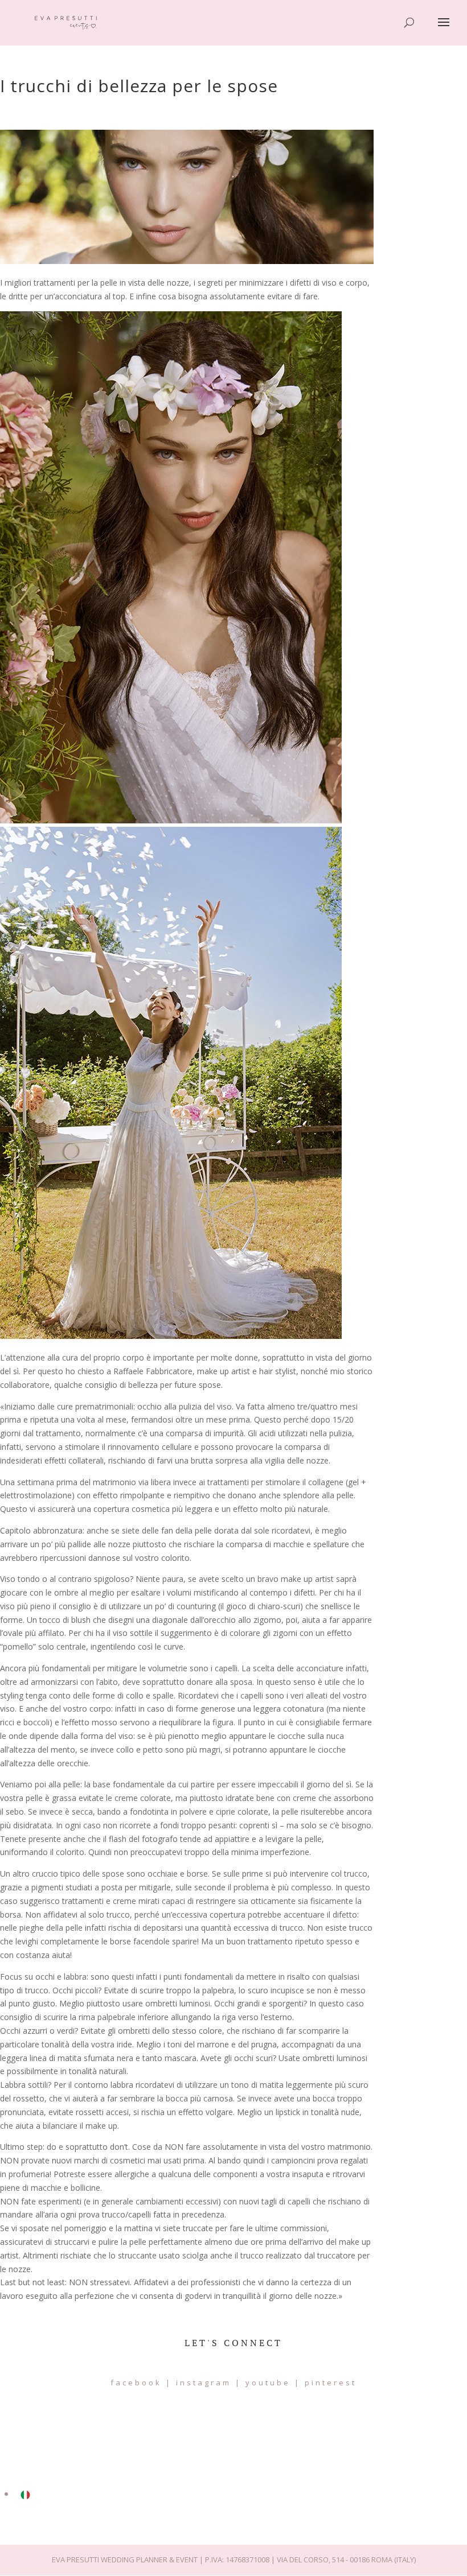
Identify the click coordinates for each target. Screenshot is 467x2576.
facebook (136, 2383)
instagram (204, 2383)
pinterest (331, 2383)
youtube (268, 2383)
